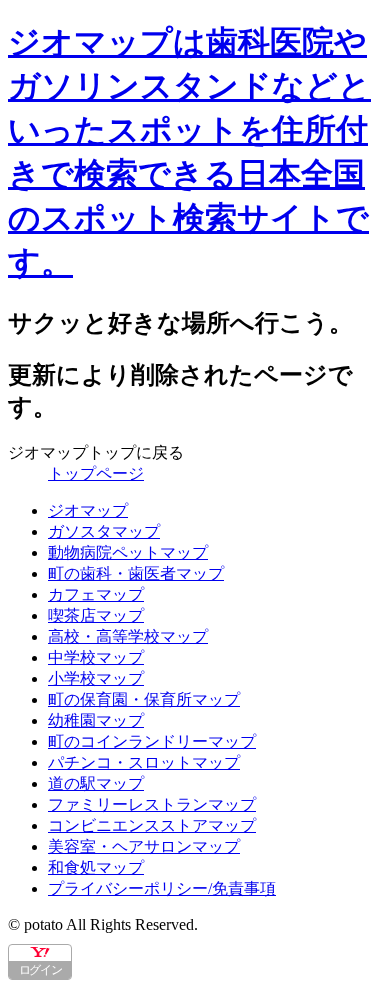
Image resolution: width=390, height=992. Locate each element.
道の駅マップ (96, 783)
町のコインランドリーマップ (152, 741)
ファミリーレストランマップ (152, 804)
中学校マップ (96, 657)
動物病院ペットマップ (128, 552)
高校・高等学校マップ (128, 636)
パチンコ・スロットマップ (144, 762)
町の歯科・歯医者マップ (136, 573)
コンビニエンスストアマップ (152, 825)
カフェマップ (96, 594)
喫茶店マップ (96, 615)
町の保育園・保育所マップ (144, 699)
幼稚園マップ (96, 720)
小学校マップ (96, 678)
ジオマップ (88, 510)
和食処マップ (96, 867)
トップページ (96, 473)
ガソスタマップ (104, 531)
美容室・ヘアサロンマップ (144, 846)
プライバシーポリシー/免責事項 (162, 888)
